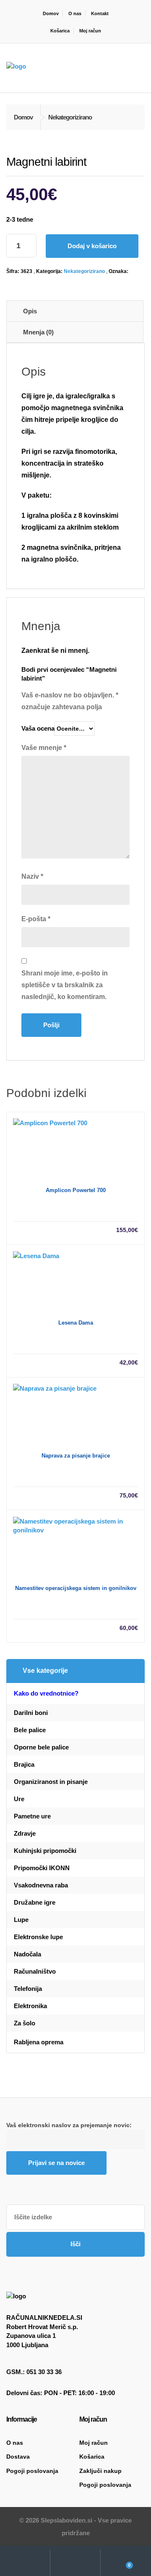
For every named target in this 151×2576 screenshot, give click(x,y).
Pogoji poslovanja (32, 2471)
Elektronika (30, 2006)
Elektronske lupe (38, 1937)
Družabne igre (35, 1902)
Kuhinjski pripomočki (45, 1851)
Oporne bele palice (41, 1747)
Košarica (60, 31)
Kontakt (100, 13)
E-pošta (36, 919)
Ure (19, 1799)
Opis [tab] (30, 311)
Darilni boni (31, 1713)
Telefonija (28, 1989)
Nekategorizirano (84, 271)
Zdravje (25, 1833)
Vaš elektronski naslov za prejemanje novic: (69, 2125)
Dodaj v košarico (92, 246)
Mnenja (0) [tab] (38, 332)
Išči (75, 2244)
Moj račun (90, 31)
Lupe (21, 1920)
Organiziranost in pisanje (51, 1782)
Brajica (24, 1764)
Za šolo (25, 2023)
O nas (75, 13)
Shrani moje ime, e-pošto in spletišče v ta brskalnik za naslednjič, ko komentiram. (65, 985)
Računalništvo (35, 1971)
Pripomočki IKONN (42, 1868)
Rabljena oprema (39, 2042)
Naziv (32, 876)
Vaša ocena (38, 728)
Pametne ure (32, 1816)
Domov (51, 13)
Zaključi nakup (100, 2471)
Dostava (18, 2457)
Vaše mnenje (44, 748)
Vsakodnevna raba (41, 1885)
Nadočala (27, 1954)
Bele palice (30, 1730)
